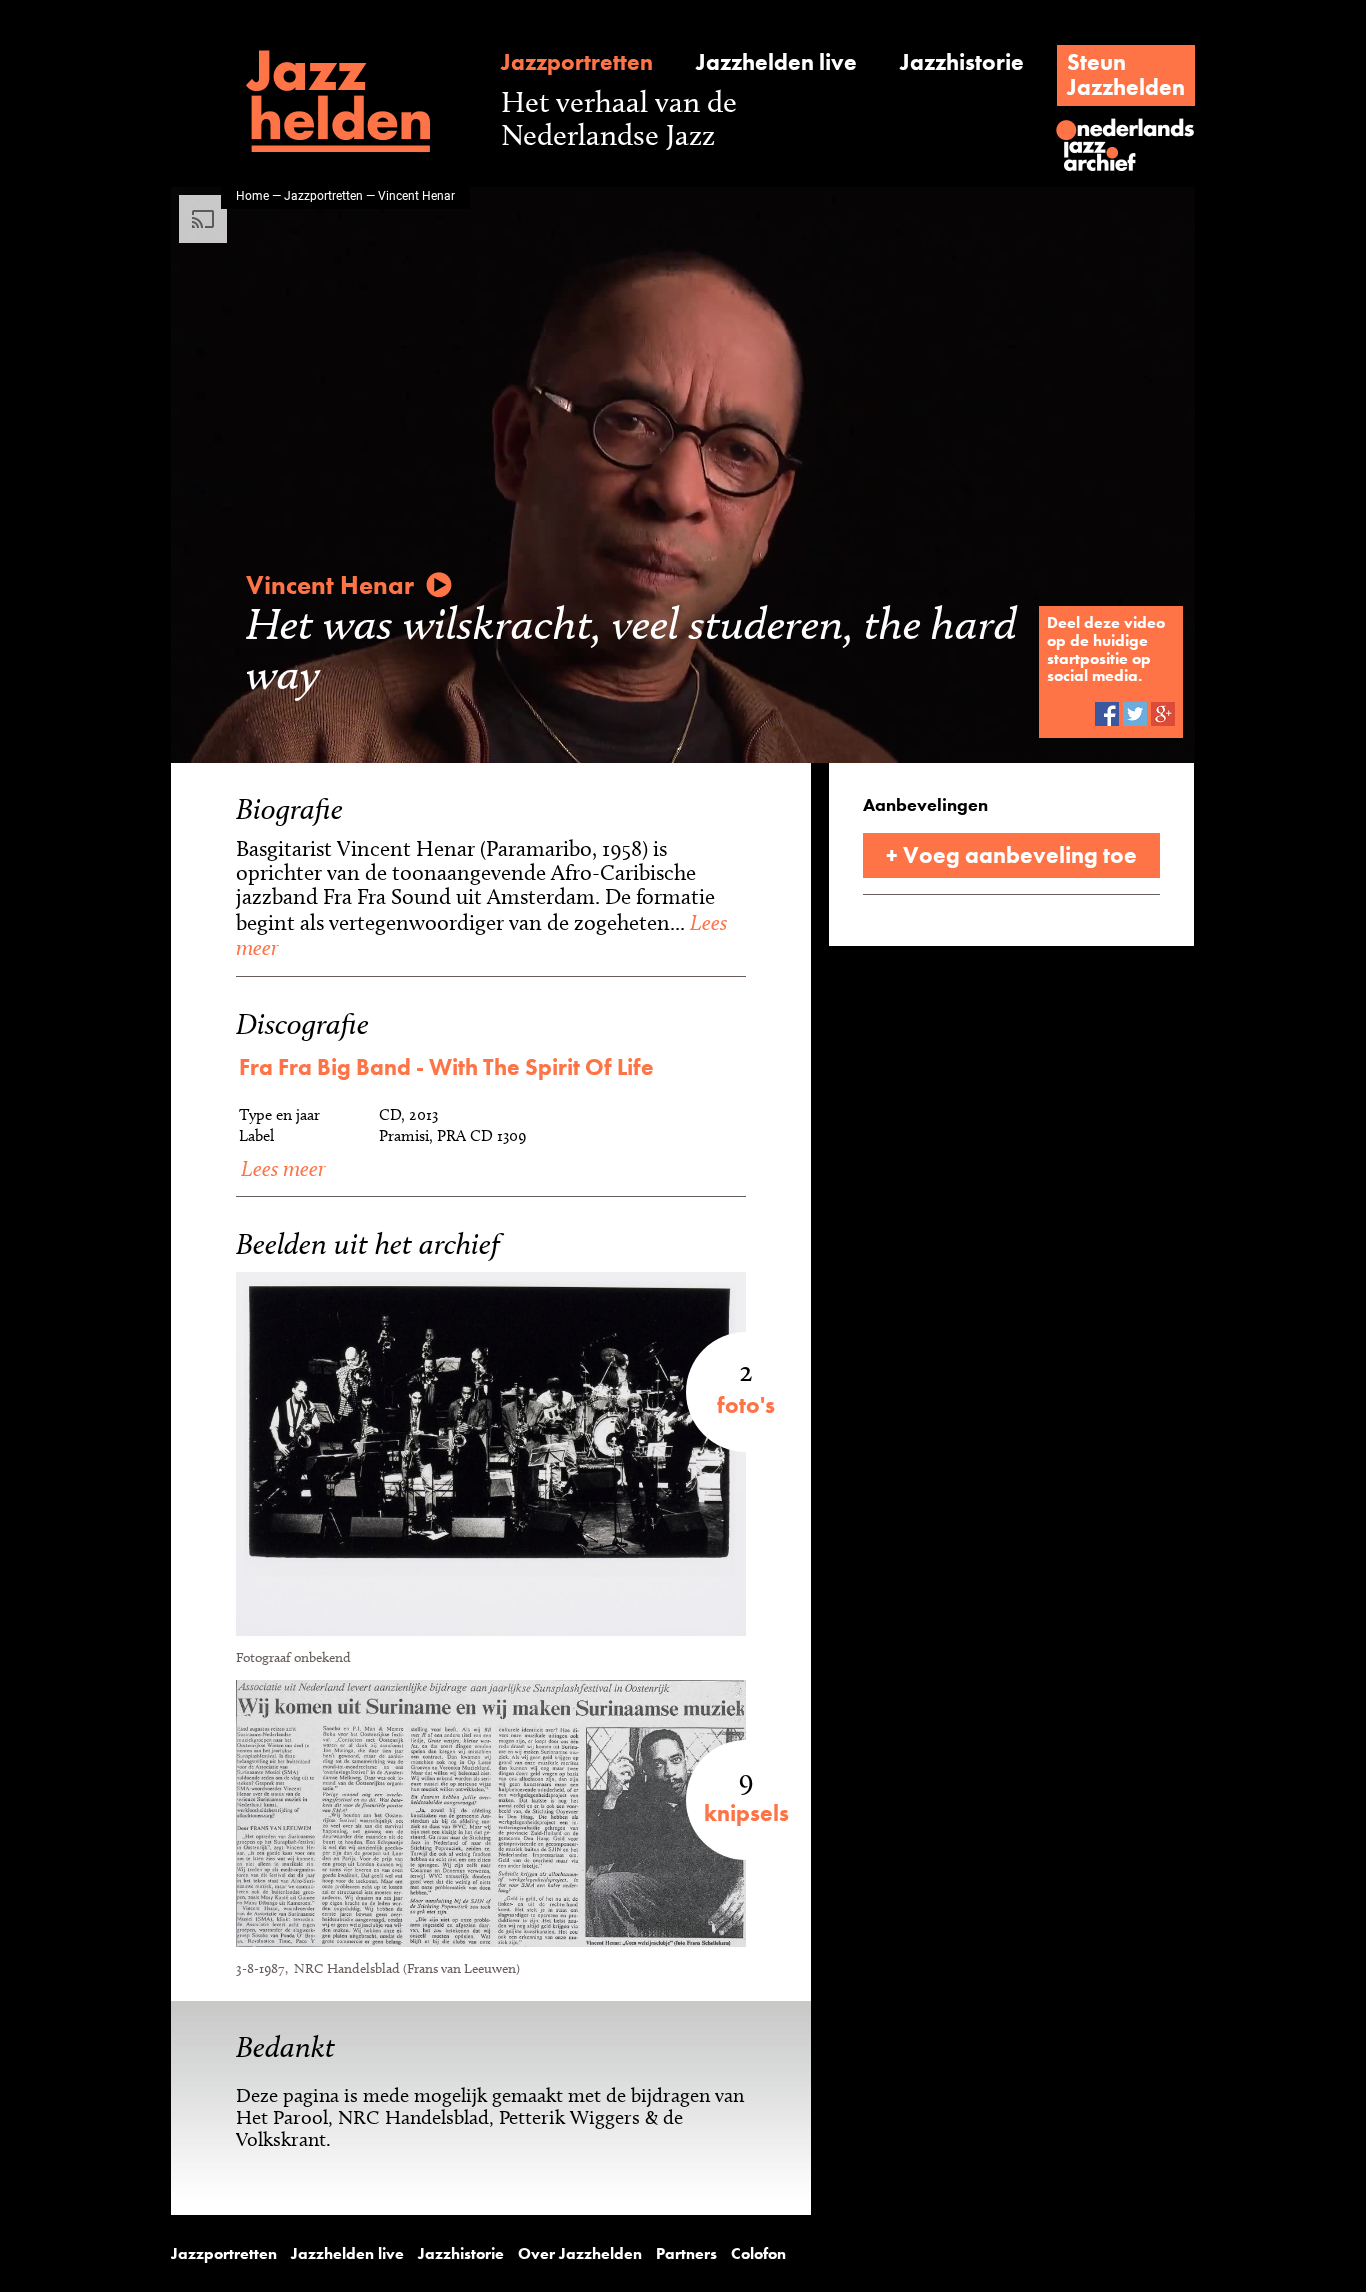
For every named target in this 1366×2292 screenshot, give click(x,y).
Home (252, 195)
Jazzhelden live (776, 62)
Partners (686, 2254)
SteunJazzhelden (1126, 74)
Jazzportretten (577, 62)
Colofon (758, 2254)
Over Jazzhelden (580, 2254)
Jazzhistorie (962, 62)
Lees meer (280, 1168)
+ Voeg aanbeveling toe (1011, 855)
